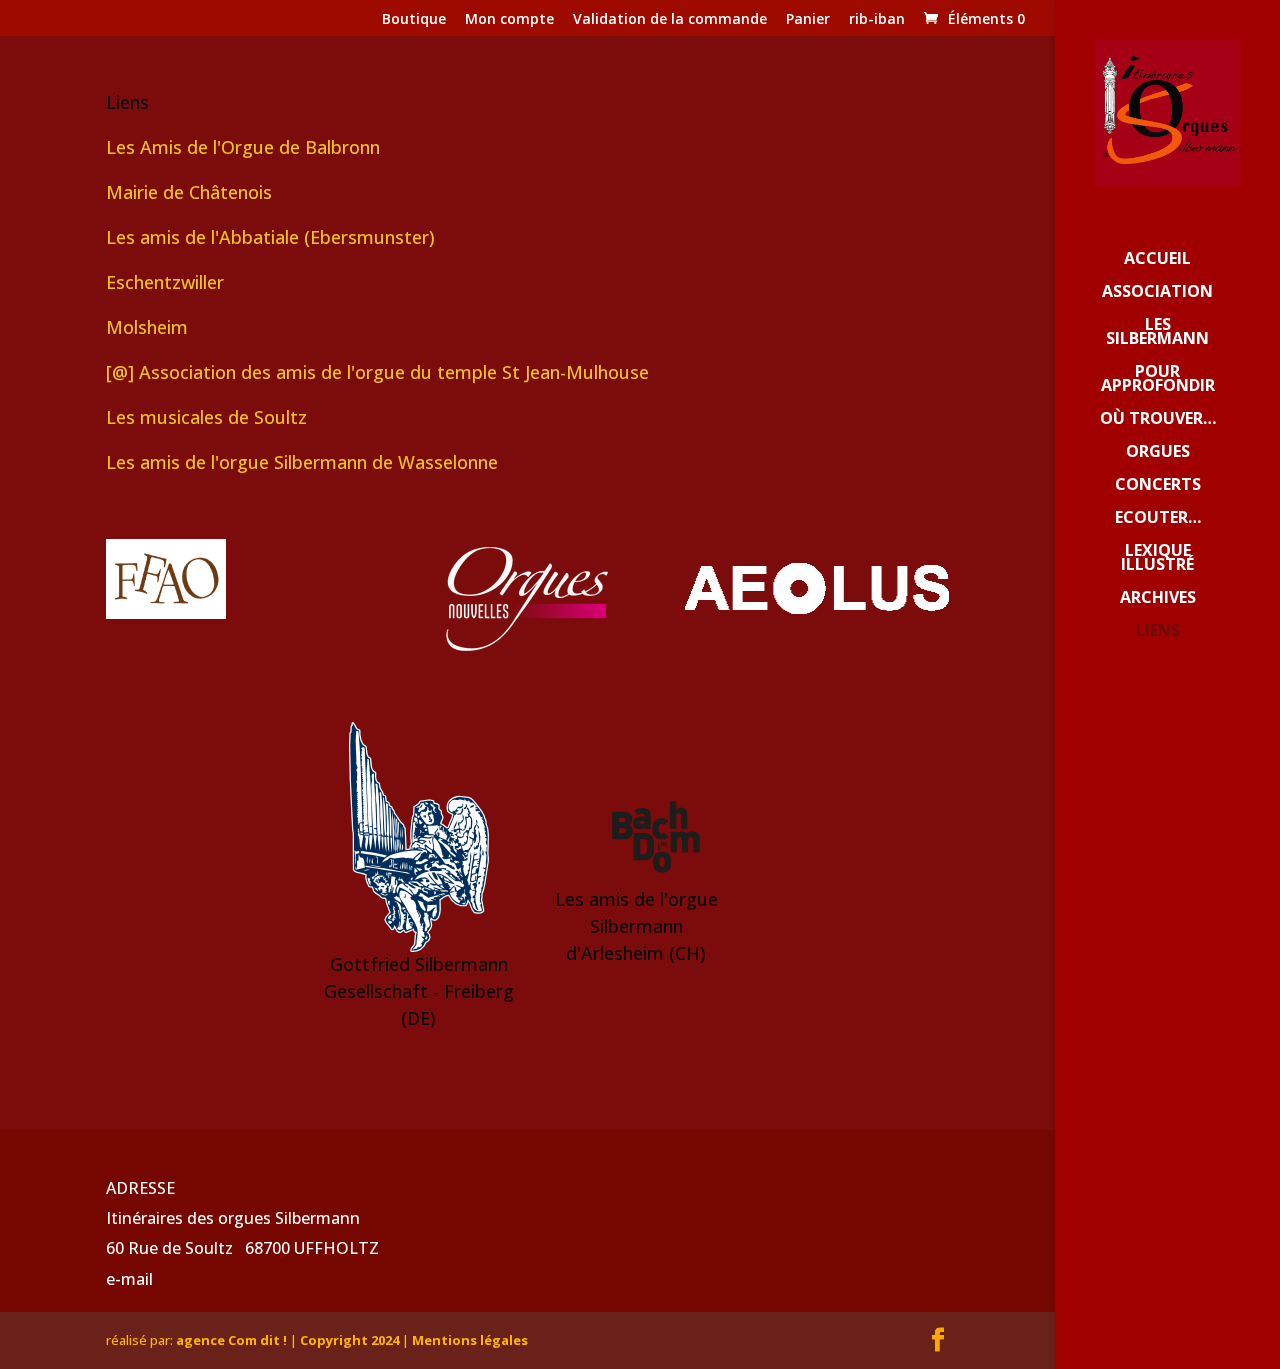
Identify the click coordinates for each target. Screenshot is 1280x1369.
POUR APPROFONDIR (1158, 380)
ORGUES (1158, 453)
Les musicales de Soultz (206, 417)
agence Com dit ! (233, 1340)
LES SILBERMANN (1157, 333)
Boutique (414, 20)
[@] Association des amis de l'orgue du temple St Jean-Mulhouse (377, 372)
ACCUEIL (1157, 260)
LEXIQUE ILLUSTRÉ (1157, 559)
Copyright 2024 (349, 1340)
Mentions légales (470, 1340)
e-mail (129, 1279)
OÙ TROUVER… (1158, 420)
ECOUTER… (1158, 519)
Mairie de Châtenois (189, 192)
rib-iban (877, 20)
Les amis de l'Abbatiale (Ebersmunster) (270, 237)
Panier (808, 20)
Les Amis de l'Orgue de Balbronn (243, 147)
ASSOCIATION (1157, 293)
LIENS (1158, 632)
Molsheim (147, 327)
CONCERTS (1158, 486)
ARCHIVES (1158, 599)
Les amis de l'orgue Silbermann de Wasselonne (302, 462)
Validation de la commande (670, 20)
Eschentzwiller (165, 282)
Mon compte (509, 20)
